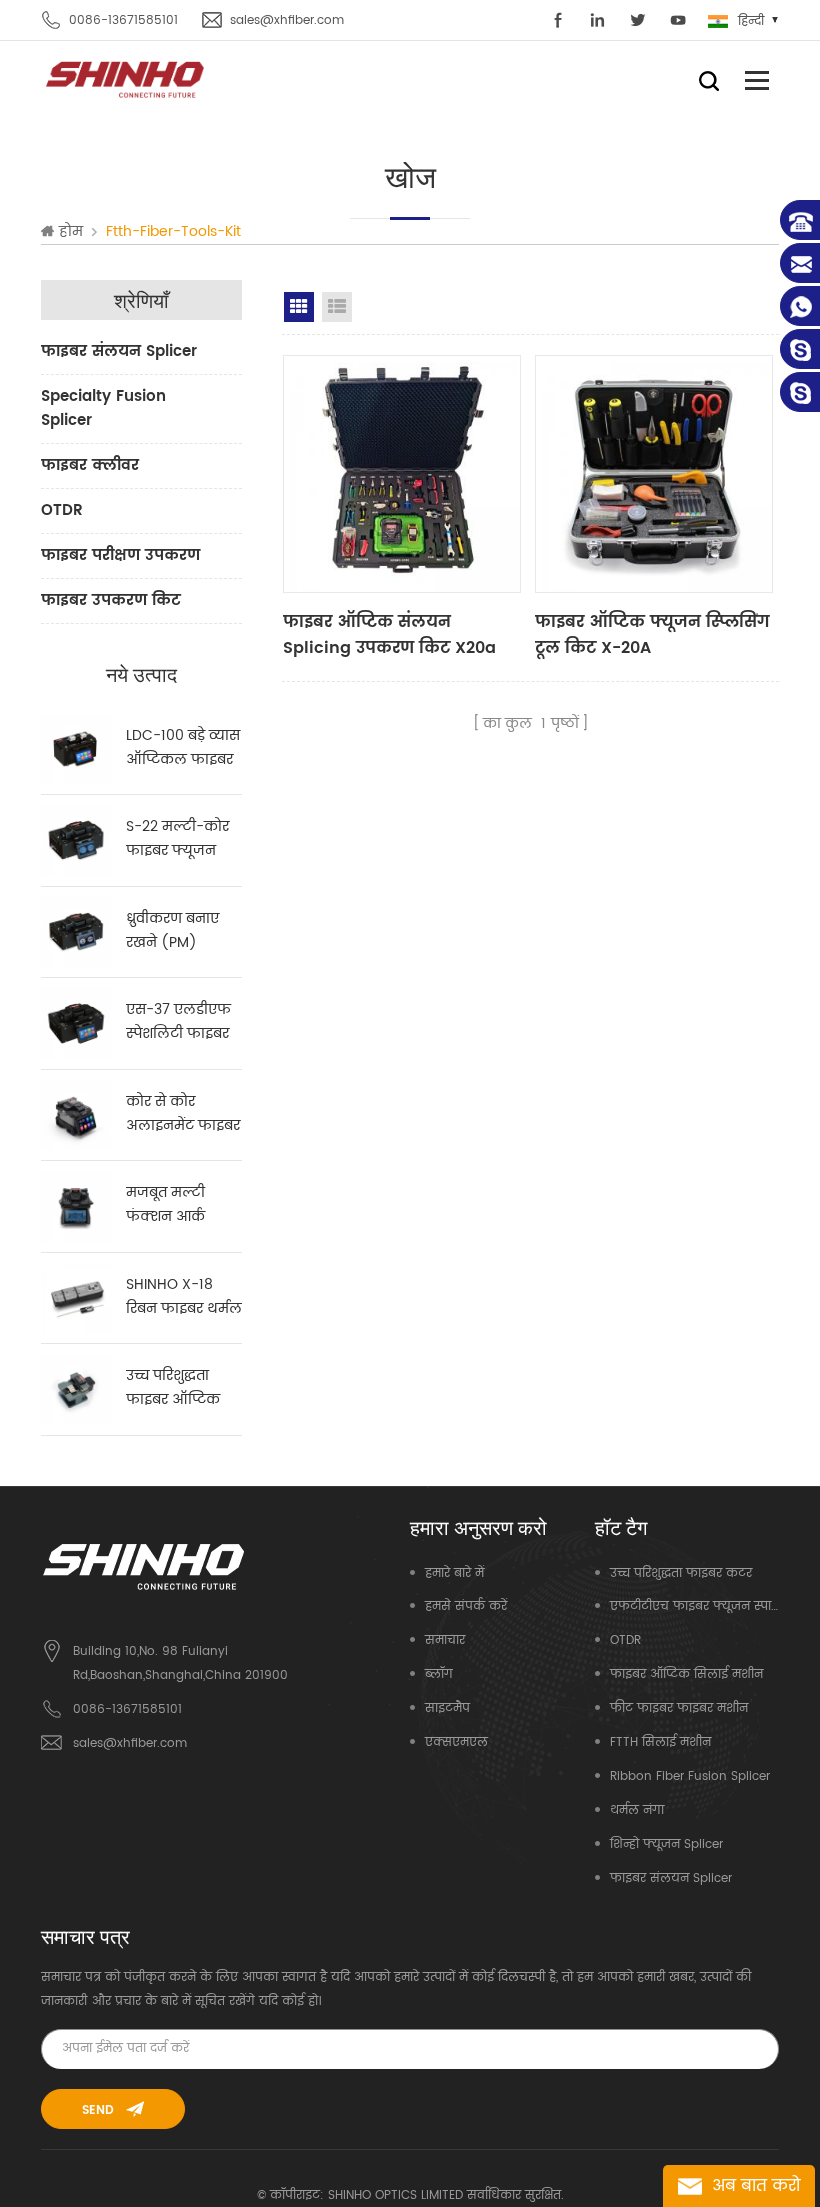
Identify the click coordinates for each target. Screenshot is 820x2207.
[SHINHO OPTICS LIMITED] (126, 78)
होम (71, 232)
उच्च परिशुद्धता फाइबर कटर (681, 1573)
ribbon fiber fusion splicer (690, 1776)
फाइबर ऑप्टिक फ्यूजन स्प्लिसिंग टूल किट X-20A (652, 635)
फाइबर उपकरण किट (111, 600)
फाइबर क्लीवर (90, 465)
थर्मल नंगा (637, 1810)
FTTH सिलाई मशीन (660, 1742)
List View (337, 307)
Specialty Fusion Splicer (103, 408)
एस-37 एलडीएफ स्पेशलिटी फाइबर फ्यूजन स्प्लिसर (178, 1022)
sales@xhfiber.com (287, 20)
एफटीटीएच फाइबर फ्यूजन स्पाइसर (695, 1606)
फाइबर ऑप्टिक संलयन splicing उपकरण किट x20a (389, 635)
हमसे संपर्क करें (466, 1606)
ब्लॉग (439, 1674)
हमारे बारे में (454, 1573)
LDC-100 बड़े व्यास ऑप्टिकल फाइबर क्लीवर (183, 748)
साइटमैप (447, 1708)
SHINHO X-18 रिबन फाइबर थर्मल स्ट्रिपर (184, 1297)
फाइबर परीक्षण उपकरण (120, 555)
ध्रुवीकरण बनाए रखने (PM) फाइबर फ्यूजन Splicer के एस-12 (180, 931)
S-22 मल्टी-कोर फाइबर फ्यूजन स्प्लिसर (177, 839)
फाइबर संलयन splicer (119, 351)
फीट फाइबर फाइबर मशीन (679, 1708)
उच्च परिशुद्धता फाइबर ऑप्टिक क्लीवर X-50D (173, 1388)
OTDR (62, 510)
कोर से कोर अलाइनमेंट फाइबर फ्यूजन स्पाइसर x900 (183, 1114)
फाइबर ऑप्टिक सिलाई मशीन (686, 1674)
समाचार (445, 1640)
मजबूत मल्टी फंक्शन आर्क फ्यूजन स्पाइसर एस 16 (173, 1205)
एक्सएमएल (456, 1742)
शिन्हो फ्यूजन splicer (666, 1844)
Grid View (299, 307)
